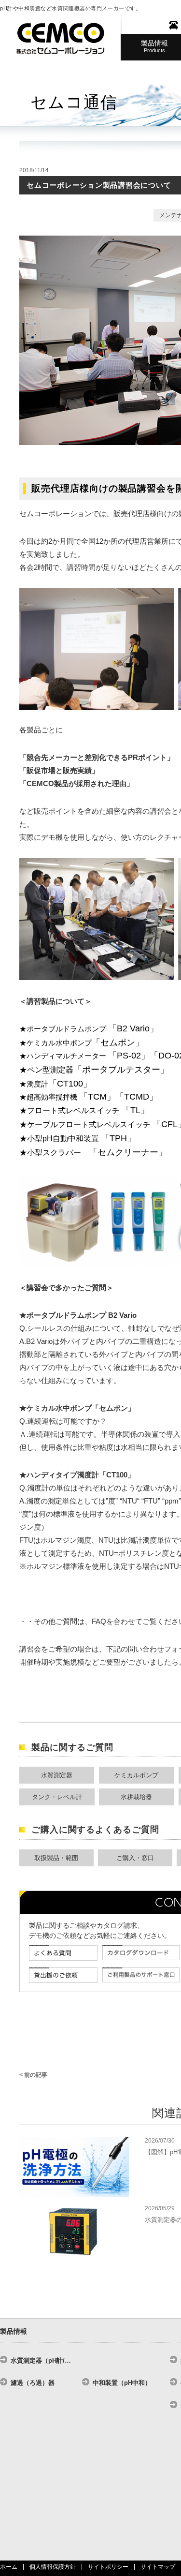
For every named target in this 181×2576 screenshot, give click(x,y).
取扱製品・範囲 (56, 1858)
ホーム (9, 2567)
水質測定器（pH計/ (41, 2360)
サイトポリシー (108, 2567)
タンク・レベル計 (57, 1797)
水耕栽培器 (136, 1797)
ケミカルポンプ (136, 1775)
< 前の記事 (33, 2075)
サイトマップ (158, 2567)
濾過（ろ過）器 (33, 2383)
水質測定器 (57, 1775)
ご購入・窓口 (135, 1858)
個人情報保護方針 (53, 2567)
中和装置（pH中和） (122, 2383)
